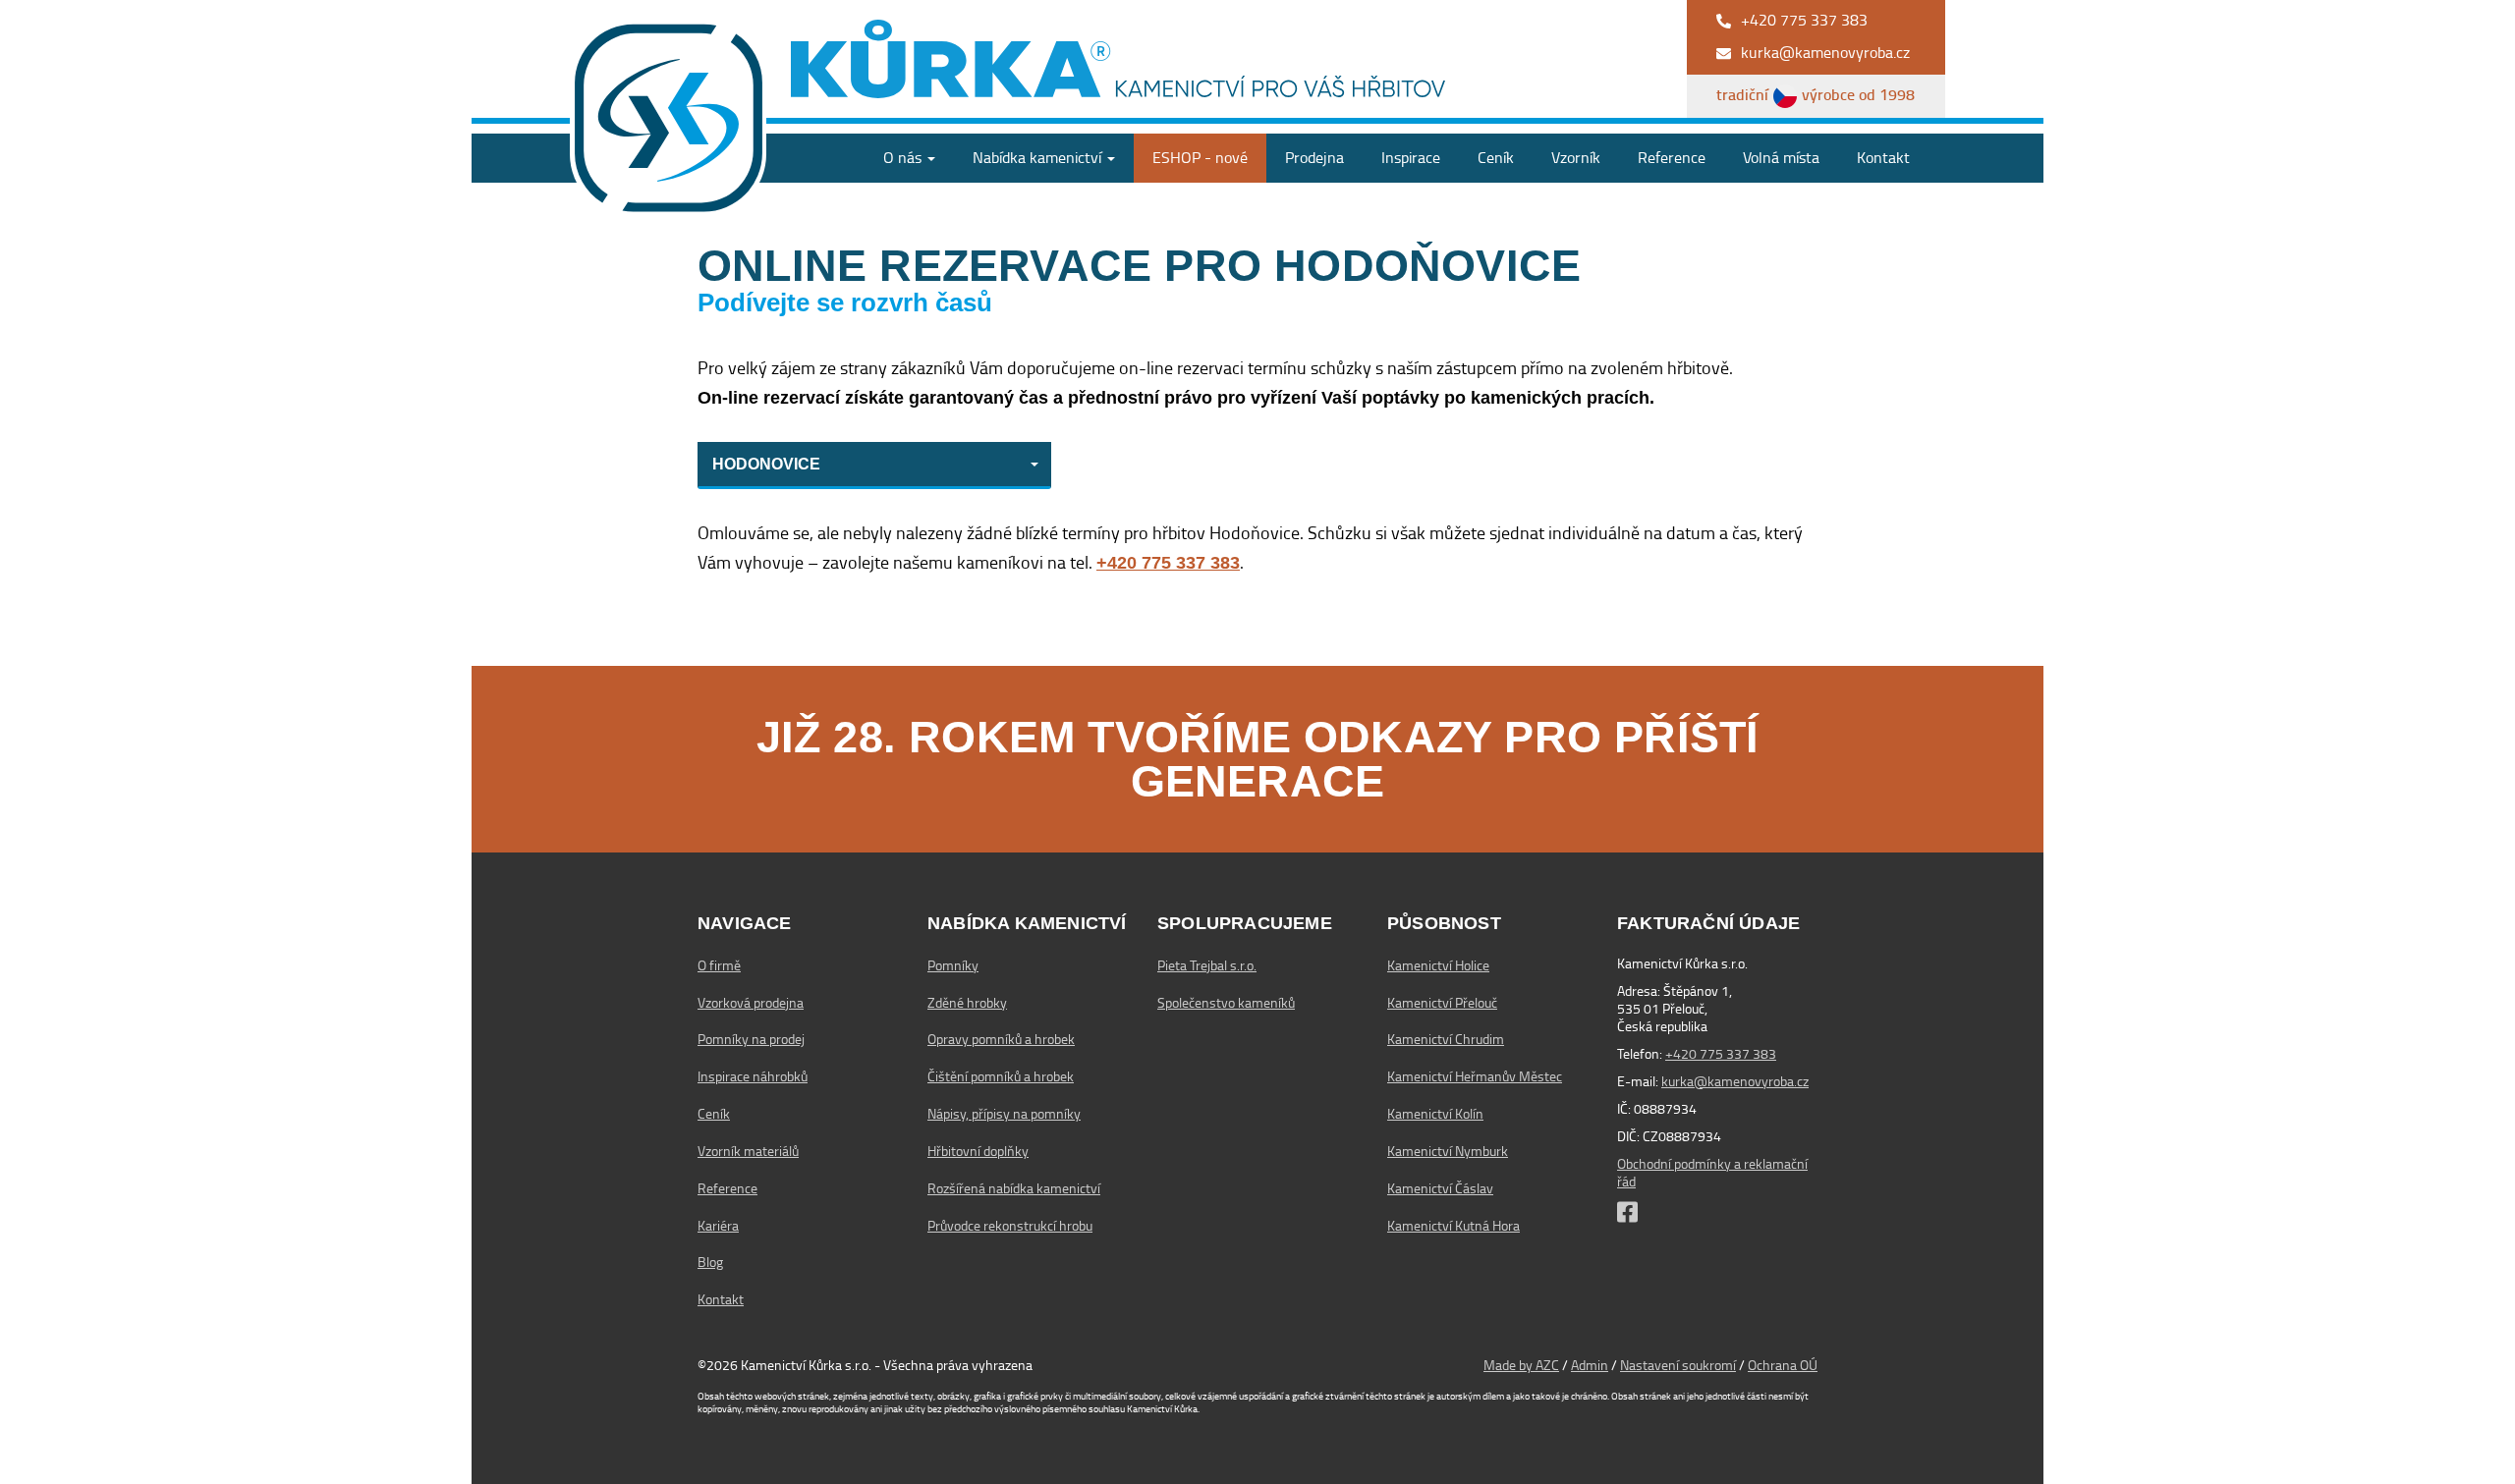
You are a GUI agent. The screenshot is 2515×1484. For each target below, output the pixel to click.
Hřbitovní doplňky (978, 1151)
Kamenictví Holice (1438, 965)
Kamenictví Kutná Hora (1453, 1226)
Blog (710, 1262)
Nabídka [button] (1037, 158)
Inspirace (1411, 158)
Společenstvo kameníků (1226, 1003)
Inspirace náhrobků (753, 1076)
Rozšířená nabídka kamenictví (1014, 1188)
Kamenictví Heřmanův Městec (1475, 1076)
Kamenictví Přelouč (1442, 1003)
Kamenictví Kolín (1435, 1114)
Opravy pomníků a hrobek (1001, 1039)
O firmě (719, 965)
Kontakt (1883, 158)
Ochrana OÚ (1783, 1365)
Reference (1672, 158)
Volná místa (1781, 158)
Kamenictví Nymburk (1448, 1151)
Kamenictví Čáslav (1440, 1188)
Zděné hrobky (967, 1003)
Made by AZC (1521, 1365)
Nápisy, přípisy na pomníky (1004, 1114)
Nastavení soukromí (1678, 1365)
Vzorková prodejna (751, 1003)
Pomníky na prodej (751, 1039)
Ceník (1496, 158)
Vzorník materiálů (748, 1151)
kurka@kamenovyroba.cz (1735, 1081)
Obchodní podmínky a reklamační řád (1712, 1173)
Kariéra (718, 1226)
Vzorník (1576, 158)
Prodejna (1314, 158)
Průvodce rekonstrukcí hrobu (1010, 1226)
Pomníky (953, 965)
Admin (1590, 1365)
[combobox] (874, 466)
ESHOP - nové (1200, 158)
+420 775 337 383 (1721, 1054)
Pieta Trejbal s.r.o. (1207, 965)
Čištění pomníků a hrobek (1001, 1076)
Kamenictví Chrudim (1446, 1039)
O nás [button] (904, 158)
